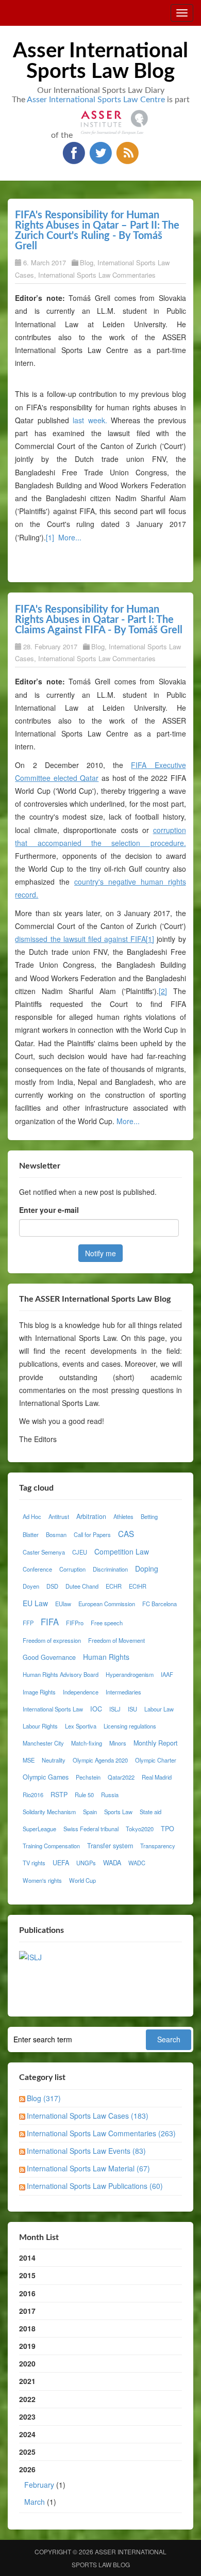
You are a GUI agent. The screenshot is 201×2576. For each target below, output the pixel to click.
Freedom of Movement (116, 1640)
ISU (132, 1709)
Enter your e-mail (49, 1210)
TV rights (34, 1863)
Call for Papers (92, 1534)
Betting (149, 1516)
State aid (150, 1812)
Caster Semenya (44, 1552)
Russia (110, 1795)
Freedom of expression (52, 1640)
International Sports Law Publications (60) (95, 2186)
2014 (27, 2258)
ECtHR (138, 1586)
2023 (27, 2417)
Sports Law (118, 1812)
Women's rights (42, 1880)
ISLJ (115, 1709)
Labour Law (159, 1709)
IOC (96, 1709)
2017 (27, 2311)
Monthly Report (156, 1743)
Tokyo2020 (140, 1829)
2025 (27, 2452)
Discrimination (110, 1569)
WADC (137, 1863)
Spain (90, 1812)
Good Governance (49, 1657)
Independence (81, 1692)
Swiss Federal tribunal (91, 1829)
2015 (27, 2275)
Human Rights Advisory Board (61, 1674)
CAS (126, 1533)
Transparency (158, 1846)
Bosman (56, 1534)
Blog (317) (44, 2098)
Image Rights (39, 1692)
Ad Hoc (32, 1516)
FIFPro (75, 1623)
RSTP (59, 1795)
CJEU (80, 1552)
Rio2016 (33, 1795)
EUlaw (63, 1604)
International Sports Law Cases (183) (88, 2116)
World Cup (82, 1880)
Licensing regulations (130, 1726)
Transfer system (110, 1846)
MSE (29, 1760)
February (39, 2485)
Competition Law (122, 1551)
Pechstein (88, 1777)
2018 (27, 2328)
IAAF (167, 1674)
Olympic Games (46, 1777)
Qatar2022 (121, 1777)
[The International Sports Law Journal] (30, 1956)
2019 (27, 2346)
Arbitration (91, 1516)
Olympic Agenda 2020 (100, 1760)
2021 (27, 2381)
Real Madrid (157, 1777)
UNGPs (86, 1863)
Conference (37, 1569)
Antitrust (59, 1516)
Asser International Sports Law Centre (96, 100)
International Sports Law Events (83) (86, 2151)
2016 (27, 2293)
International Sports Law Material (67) (88, 2168)
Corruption (72, 1569)
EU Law (35, 1603)
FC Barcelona (160, 1604)
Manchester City (43, 1743)
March (35, 2502)
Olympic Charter (156, 1760)
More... (70, 537)
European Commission (107, 1604)
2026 (42, 2485)
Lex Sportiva (81, 1726)
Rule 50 (84, 1795)
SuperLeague (39, 1829)
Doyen (31, 1586)
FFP (28, 1623)
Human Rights (106, 1657)
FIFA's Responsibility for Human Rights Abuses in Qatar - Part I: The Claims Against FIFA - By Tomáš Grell (99, 620)
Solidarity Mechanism (49, 1812)
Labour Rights (40, 1726)
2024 (27, 2434)
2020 (27, 2363)
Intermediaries (123, 1692)
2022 (27, 2399)
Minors (118, 1743)
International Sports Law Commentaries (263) (101, 2133)
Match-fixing (87, 1743)
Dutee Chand (82, 1586)
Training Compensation (51, 1846)
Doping (147, 1569)
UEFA (61, 1863)
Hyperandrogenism (130, 1674)
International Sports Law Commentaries (97, 275)
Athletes (123, 1516)
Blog (87, 262)
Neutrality (54, 1760)
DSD (52, 1586)
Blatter (31, 1534)
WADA (112, 1863)
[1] (50, 537)
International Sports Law (53, 1709)
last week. (90, 420)
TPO (167, 1829)
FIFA (50, 1622)
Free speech (107, 1623)
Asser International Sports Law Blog (100, 61)
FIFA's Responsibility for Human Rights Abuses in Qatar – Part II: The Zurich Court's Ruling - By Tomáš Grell (97, 231)
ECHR (114, 1586)
